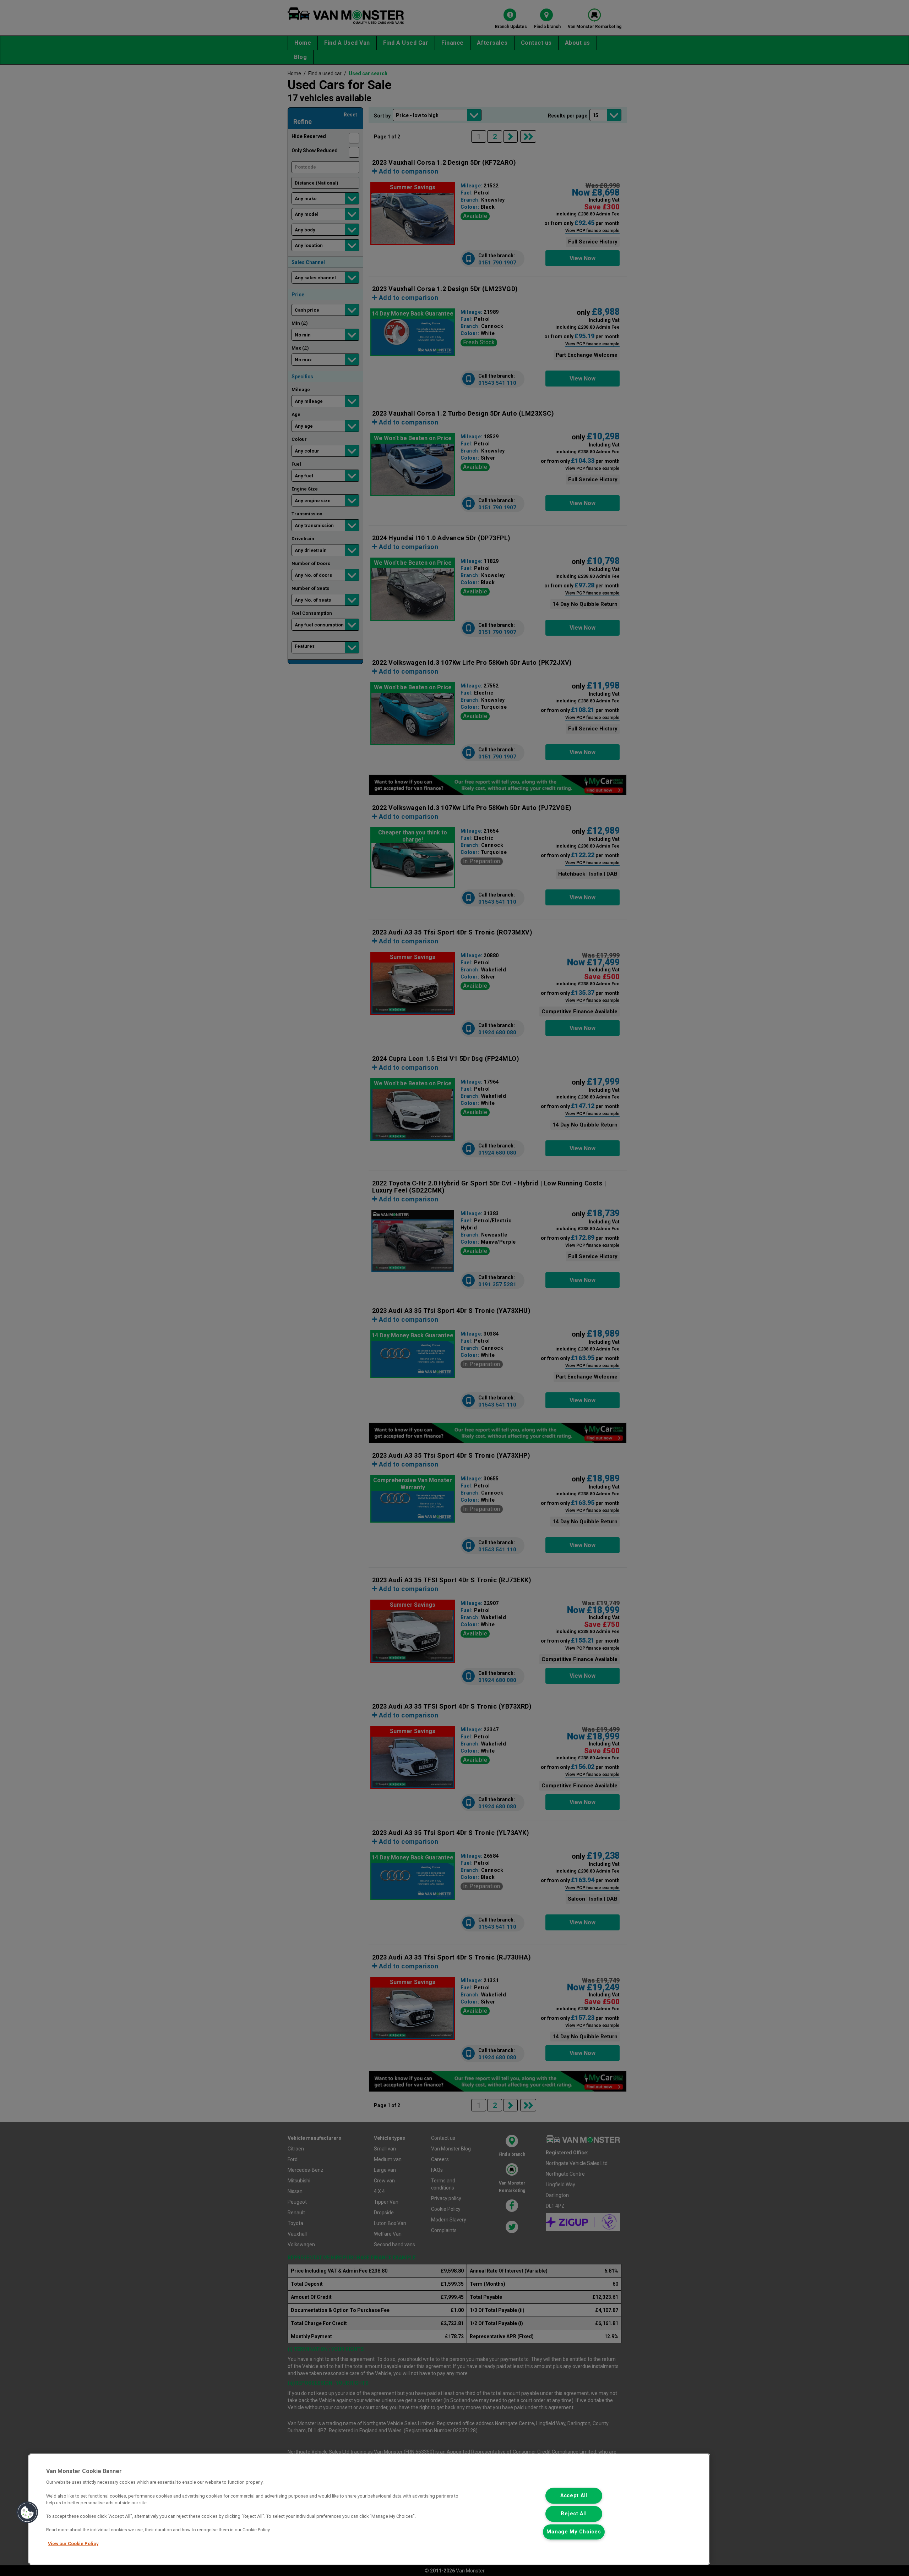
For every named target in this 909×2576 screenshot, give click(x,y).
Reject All (574, 2514)
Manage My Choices (574, 2532)
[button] (27, 2512)
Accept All (574, 2496)
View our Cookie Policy (73, 2544)
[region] (369, 2509)
